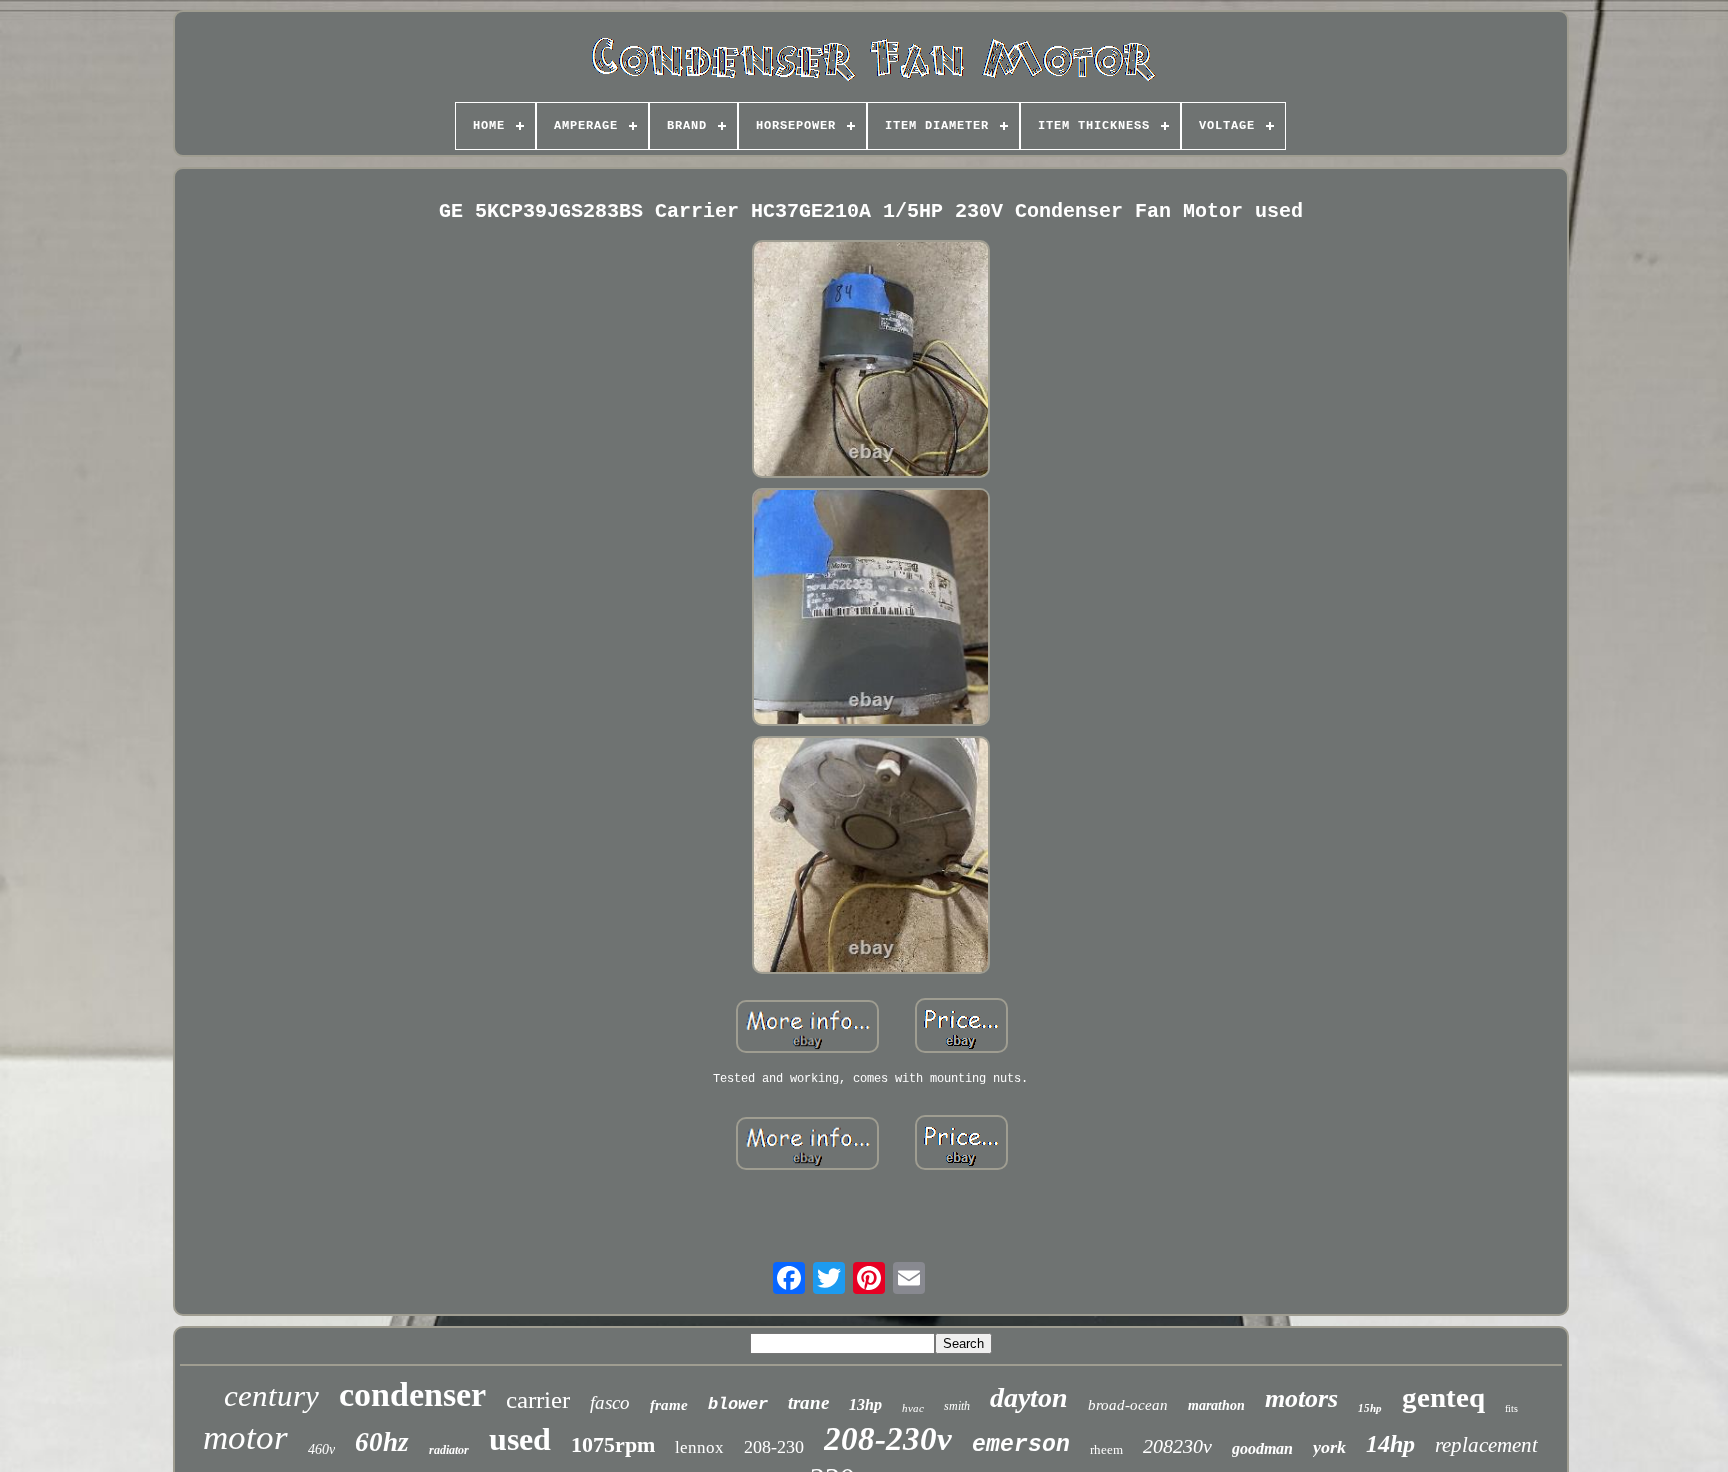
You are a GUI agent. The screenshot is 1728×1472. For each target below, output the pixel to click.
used (520, 1439)
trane (808, 1402)
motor (245, 1437)
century (271, 1395)
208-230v (888, 1439)
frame (669, 1405)
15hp (1370, 1408)
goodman (1262, 1448)
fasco (610, 1402)
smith (957, 1406)
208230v (1177, 1446)
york (1329, 1447)
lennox (699, 1447)
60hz (382, 1442)
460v (321, 1449)
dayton (1029, 1397)
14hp (1390, 1444)
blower (738, 1404)
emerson (1021, 1445)
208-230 (774, 1447)
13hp (865, 1404)
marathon (1216, 1405)
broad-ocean (1128, 1405)
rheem (1106, 1449)
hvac (913, 1408)
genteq (1443, 1397)
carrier (538, 1399)
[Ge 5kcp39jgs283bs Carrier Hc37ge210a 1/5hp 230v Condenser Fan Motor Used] (871, 361)
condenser (412, 1394)
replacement (1486, 1445)
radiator (449, 1450)
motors (1301, 1398)
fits (1511, 1408)
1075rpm (613, 1444)
